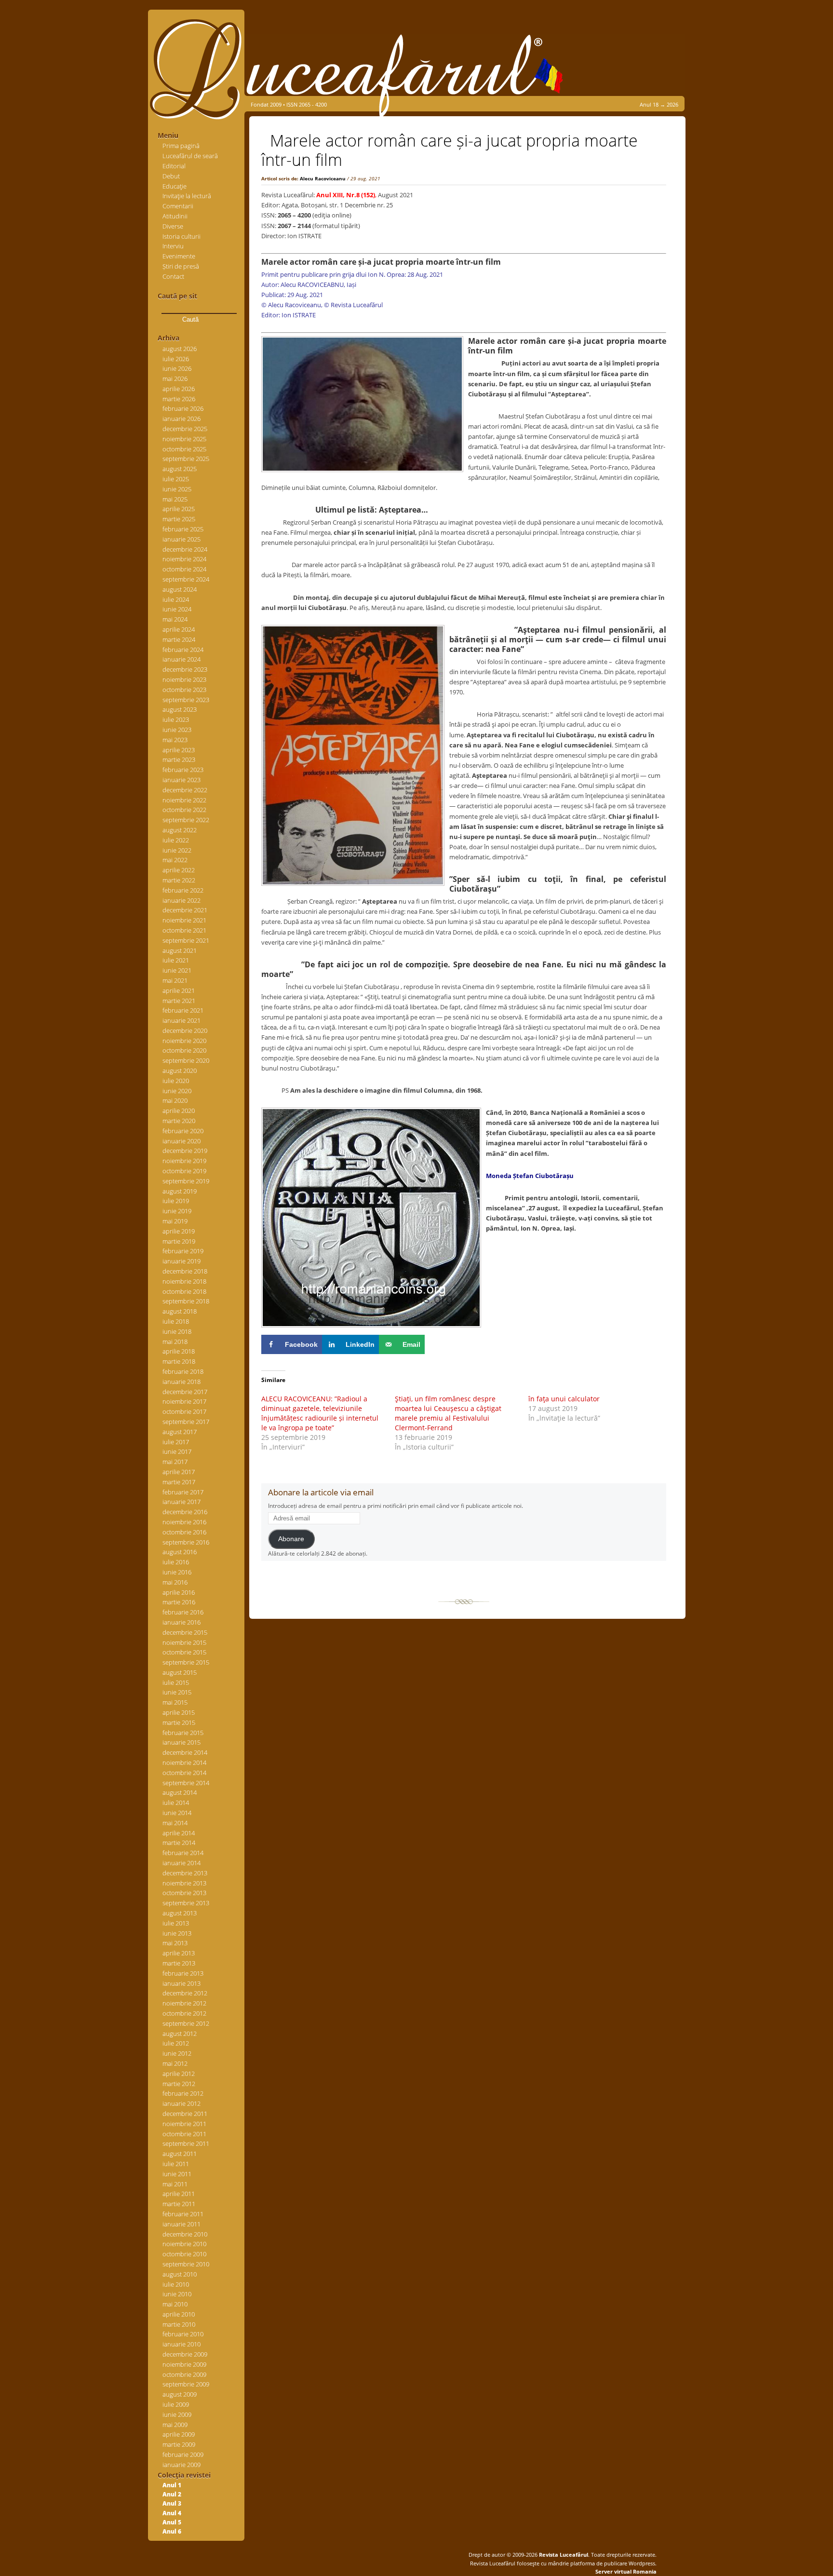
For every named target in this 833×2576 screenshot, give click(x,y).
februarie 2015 (183, 1733)
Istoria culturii (181, 236)
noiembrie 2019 (184, 1161)
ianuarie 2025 (181, 539)
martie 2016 (179, 1602)
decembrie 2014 (185, 1752)
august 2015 (180, 1672)
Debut (171, 176)
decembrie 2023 (185, 669)
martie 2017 (179, 1482)
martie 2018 (179, 1361)
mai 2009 (175, 2425)
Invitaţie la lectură (187, 196)
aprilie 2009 (179, 2434)
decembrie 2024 (185, 549)
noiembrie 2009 (184, 2364)
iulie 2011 (176, 2164)
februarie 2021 (183, 1010)
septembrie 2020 (186, 1060)
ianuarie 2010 (181, 2344)
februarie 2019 (183, 1251)
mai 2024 (175, 619)
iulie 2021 (176, 960)
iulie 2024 (176, 599)
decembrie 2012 (185, 1993)
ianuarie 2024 (181, 659)
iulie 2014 (176, 1803)
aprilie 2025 (179, 509)
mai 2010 (175, 2304)
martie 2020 (179, 1121)
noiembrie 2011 (184, 2124)
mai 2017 (175, 1462)
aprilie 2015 (179, 1712)
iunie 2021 (177, 970)
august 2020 (180, 1071)
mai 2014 (175, 1823)
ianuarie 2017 (181, 1502)
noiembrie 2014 (184, 1763)
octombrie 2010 (184, 2254)
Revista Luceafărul (563, 2555)
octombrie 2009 (184, 2374)
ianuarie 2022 (181, 900)
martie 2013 (179, 1963)
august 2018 (180, 1311)
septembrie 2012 (186, 2023)
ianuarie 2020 (181, 1141)
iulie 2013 (176, 1923)
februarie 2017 (183, 1492)
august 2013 (180, 1913)
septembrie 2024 (186, 579)
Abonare (291, 1539)
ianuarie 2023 (181, 780)
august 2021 (180, 950)
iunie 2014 (177, 1813)
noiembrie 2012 (184, 2003)
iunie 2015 (177, 1692)
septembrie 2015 (186, 1662)
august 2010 (180, 2274)
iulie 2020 (176, 1081)
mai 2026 (175, 379)
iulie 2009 (176, 2404)
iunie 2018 (177, 1331)
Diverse (173, 226)
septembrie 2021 (186, 940)
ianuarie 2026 (181, 419)
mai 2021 (175, 980)
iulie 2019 (176, 1201)
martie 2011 (179, 2204)
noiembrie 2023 (184, 679)
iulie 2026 (176, 359)
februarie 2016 (183, 1612)
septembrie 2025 (186, 459)
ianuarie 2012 (181, 2103)
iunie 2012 (177, 2053)
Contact (173, 276)
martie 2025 (179, 519)
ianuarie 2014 (181, 1863)
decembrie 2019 (185, 1151)
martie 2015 (179, 1722)
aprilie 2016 (179, 1592)
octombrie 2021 (184, 930)
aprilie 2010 (179, 2314)
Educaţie (175, 186)
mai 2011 (175, 2184)
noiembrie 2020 (184, 1041)
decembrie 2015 (185, 1632)
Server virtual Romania (626, 2571)
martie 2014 (179, 1843)
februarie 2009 (183, 2454)
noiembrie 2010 (184, 2244)
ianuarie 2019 (181, 1261)
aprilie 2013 (179, 1953)
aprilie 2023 (179, 750)
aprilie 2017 (179, 1472)
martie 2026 (179, 399)
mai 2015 (175, 1702)
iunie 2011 (177, 2174)
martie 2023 (179, 759)
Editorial (174, 166)
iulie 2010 (176, 2284)
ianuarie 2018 (181, 1382)
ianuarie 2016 (181, 1622)
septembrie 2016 (186, 1542)
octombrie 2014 (184, 1773)
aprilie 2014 (179, 1833)
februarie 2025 (183, 529)
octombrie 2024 (184, 569)
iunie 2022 (177, 850)
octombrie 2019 (184, 1171)
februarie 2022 (183, 890)
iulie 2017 (176, 1442)
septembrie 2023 (186, 700)
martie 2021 (179, 1001)
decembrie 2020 (185, 1030)
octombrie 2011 (184, 2134)
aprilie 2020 (179, 1111)
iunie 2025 (177, 489)
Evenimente (179, 256)
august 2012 (180, 2034)
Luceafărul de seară (190, 156)
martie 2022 (179, 880)
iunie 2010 (177, 2294)
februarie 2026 (183, 408)
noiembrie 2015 (184, 1642)
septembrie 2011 (186, 2143)
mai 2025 (175, 499)
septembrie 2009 (186, 2384)
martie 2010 (179, 2324)
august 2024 (180, 589)
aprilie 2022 (179, 870)
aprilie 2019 (179, 1231)
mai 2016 (175, 1582)
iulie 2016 (176, 1562)
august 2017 (180, 1432)
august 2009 (180, 2394)
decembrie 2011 (185, 2114)
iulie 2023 (176, 719)
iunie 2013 (177, 1933)
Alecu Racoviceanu (323, 178)
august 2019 (180, 1191)
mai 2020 (175, 1100)
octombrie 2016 (184, 1532)
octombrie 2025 (184, 449)
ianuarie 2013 (181, 1983)
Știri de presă (181, 266)
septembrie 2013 (186, 1903)
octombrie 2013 (184, 1893)
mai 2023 (175, 740)
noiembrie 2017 (184, 1401)
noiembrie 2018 (184, 1281)
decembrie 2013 (185, 1873)
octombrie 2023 (184, 690)
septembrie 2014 (186, 1783)
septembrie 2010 (186, 2264)
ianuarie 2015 (181, 1742)
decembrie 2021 (185, 910)
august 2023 (180, 709)
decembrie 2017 (185, 1392)
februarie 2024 (183, 650)
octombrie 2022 (184, 810)
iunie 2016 (177, 1572)
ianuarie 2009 (181, 2465)
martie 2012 (179, 2084)
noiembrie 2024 (184, 559)
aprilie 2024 (179, 629)
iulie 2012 (176, 2043)
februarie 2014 (183, 1853)
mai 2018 (175, 1342)
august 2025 (180, 469)
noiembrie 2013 (184, 1883)
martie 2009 (179, 2444)
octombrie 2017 (184, 1411)
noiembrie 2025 (184, 439)
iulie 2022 (176, 840)
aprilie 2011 (179, 2194)
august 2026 (180, 349)
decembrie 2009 (185, 2354)
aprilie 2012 (179, 2074)
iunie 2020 (177, 1091)
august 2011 (180, 2154)
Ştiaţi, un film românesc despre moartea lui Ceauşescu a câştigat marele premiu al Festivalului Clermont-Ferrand (448, 1413)
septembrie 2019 (186, 1181)
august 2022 (180, 830)
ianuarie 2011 (181, 2224)
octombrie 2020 (184, 1050)
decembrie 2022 (185, 790)
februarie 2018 (183, 1371)
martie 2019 (179, 1241)
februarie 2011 (183, 2214)
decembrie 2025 (185, 429)
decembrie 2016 (185, 1512)
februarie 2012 (183, 2093)
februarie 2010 (183, 2334)
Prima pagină (181, 146)
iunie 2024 (177, 609)
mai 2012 (175, 2063)
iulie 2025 (176, 479)
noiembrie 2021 (184, 920)
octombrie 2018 (184, 1291)
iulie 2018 (176, 1321)
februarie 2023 (183, 770)
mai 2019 (175, 1221)
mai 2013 (175, 1943)
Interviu (173, 246)
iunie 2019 (177, 1211)
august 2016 (180, 1552)
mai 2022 (175, 860)
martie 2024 (179, 639)
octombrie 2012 (184, 2013)
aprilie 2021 (179, 990)
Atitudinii (175, 216)
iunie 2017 (177, 1451)
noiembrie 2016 (184, 1522)
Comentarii (178, 206)
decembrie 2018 (185, 1271)
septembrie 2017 (186, 1422)
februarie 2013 (183, 1973)
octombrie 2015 (184, 1652)
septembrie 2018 (186, 1301)
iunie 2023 (177, 730)
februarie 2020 (183, 1131)
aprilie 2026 (179, 389)
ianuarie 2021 (181, 1020)
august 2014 (180, 1792)
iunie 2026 (177, 368)
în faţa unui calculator (565, 1399)
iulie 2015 (176, 1682)
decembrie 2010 (185, 2234)
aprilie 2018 (179, 1351)
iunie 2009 (177, 2414)
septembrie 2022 (186, 820)
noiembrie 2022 (184, 800)
